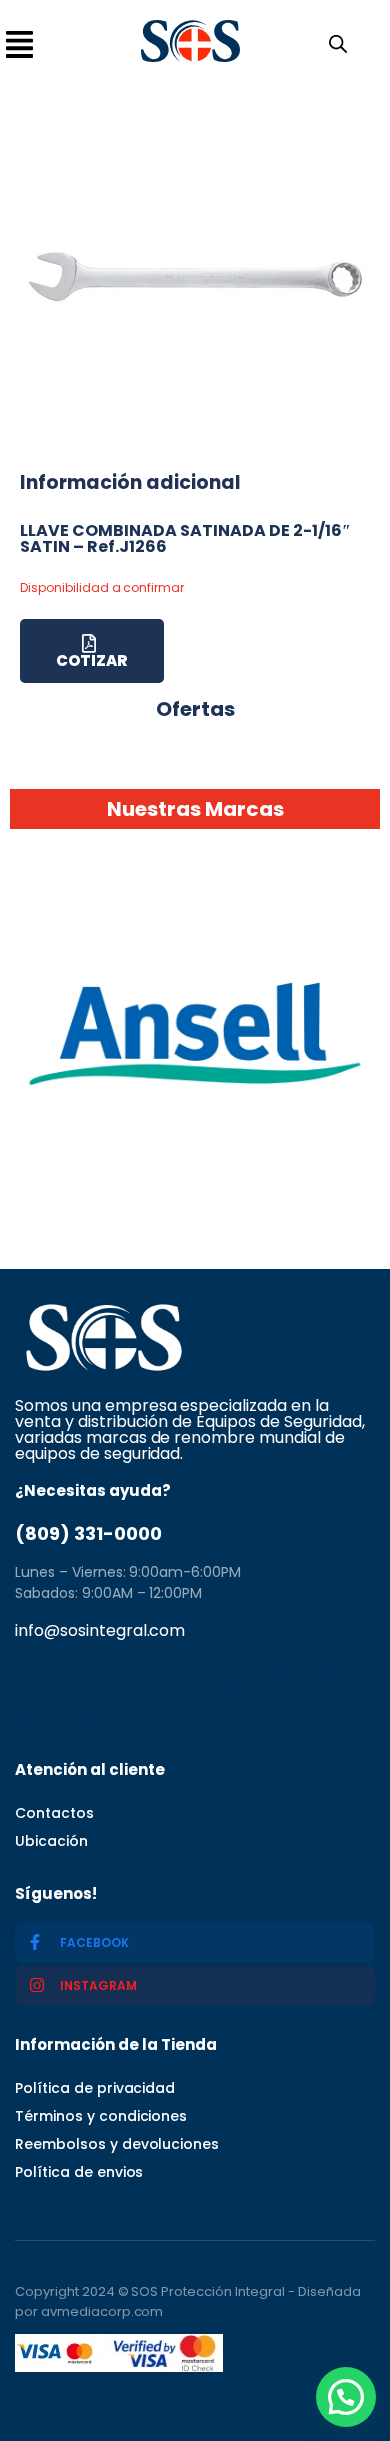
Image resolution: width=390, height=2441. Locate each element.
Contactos (54, 1813)
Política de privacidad (95, 2088)
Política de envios (79, 2172)
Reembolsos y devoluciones (117, 2144)
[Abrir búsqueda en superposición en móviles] (334, 42)
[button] (346, 2397)
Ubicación (51, 1841)
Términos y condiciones (101, 2116)
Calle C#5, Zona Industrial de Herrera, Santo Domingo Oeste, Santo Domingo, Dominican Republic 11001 (187, 1694)
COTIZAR (91, 660)
